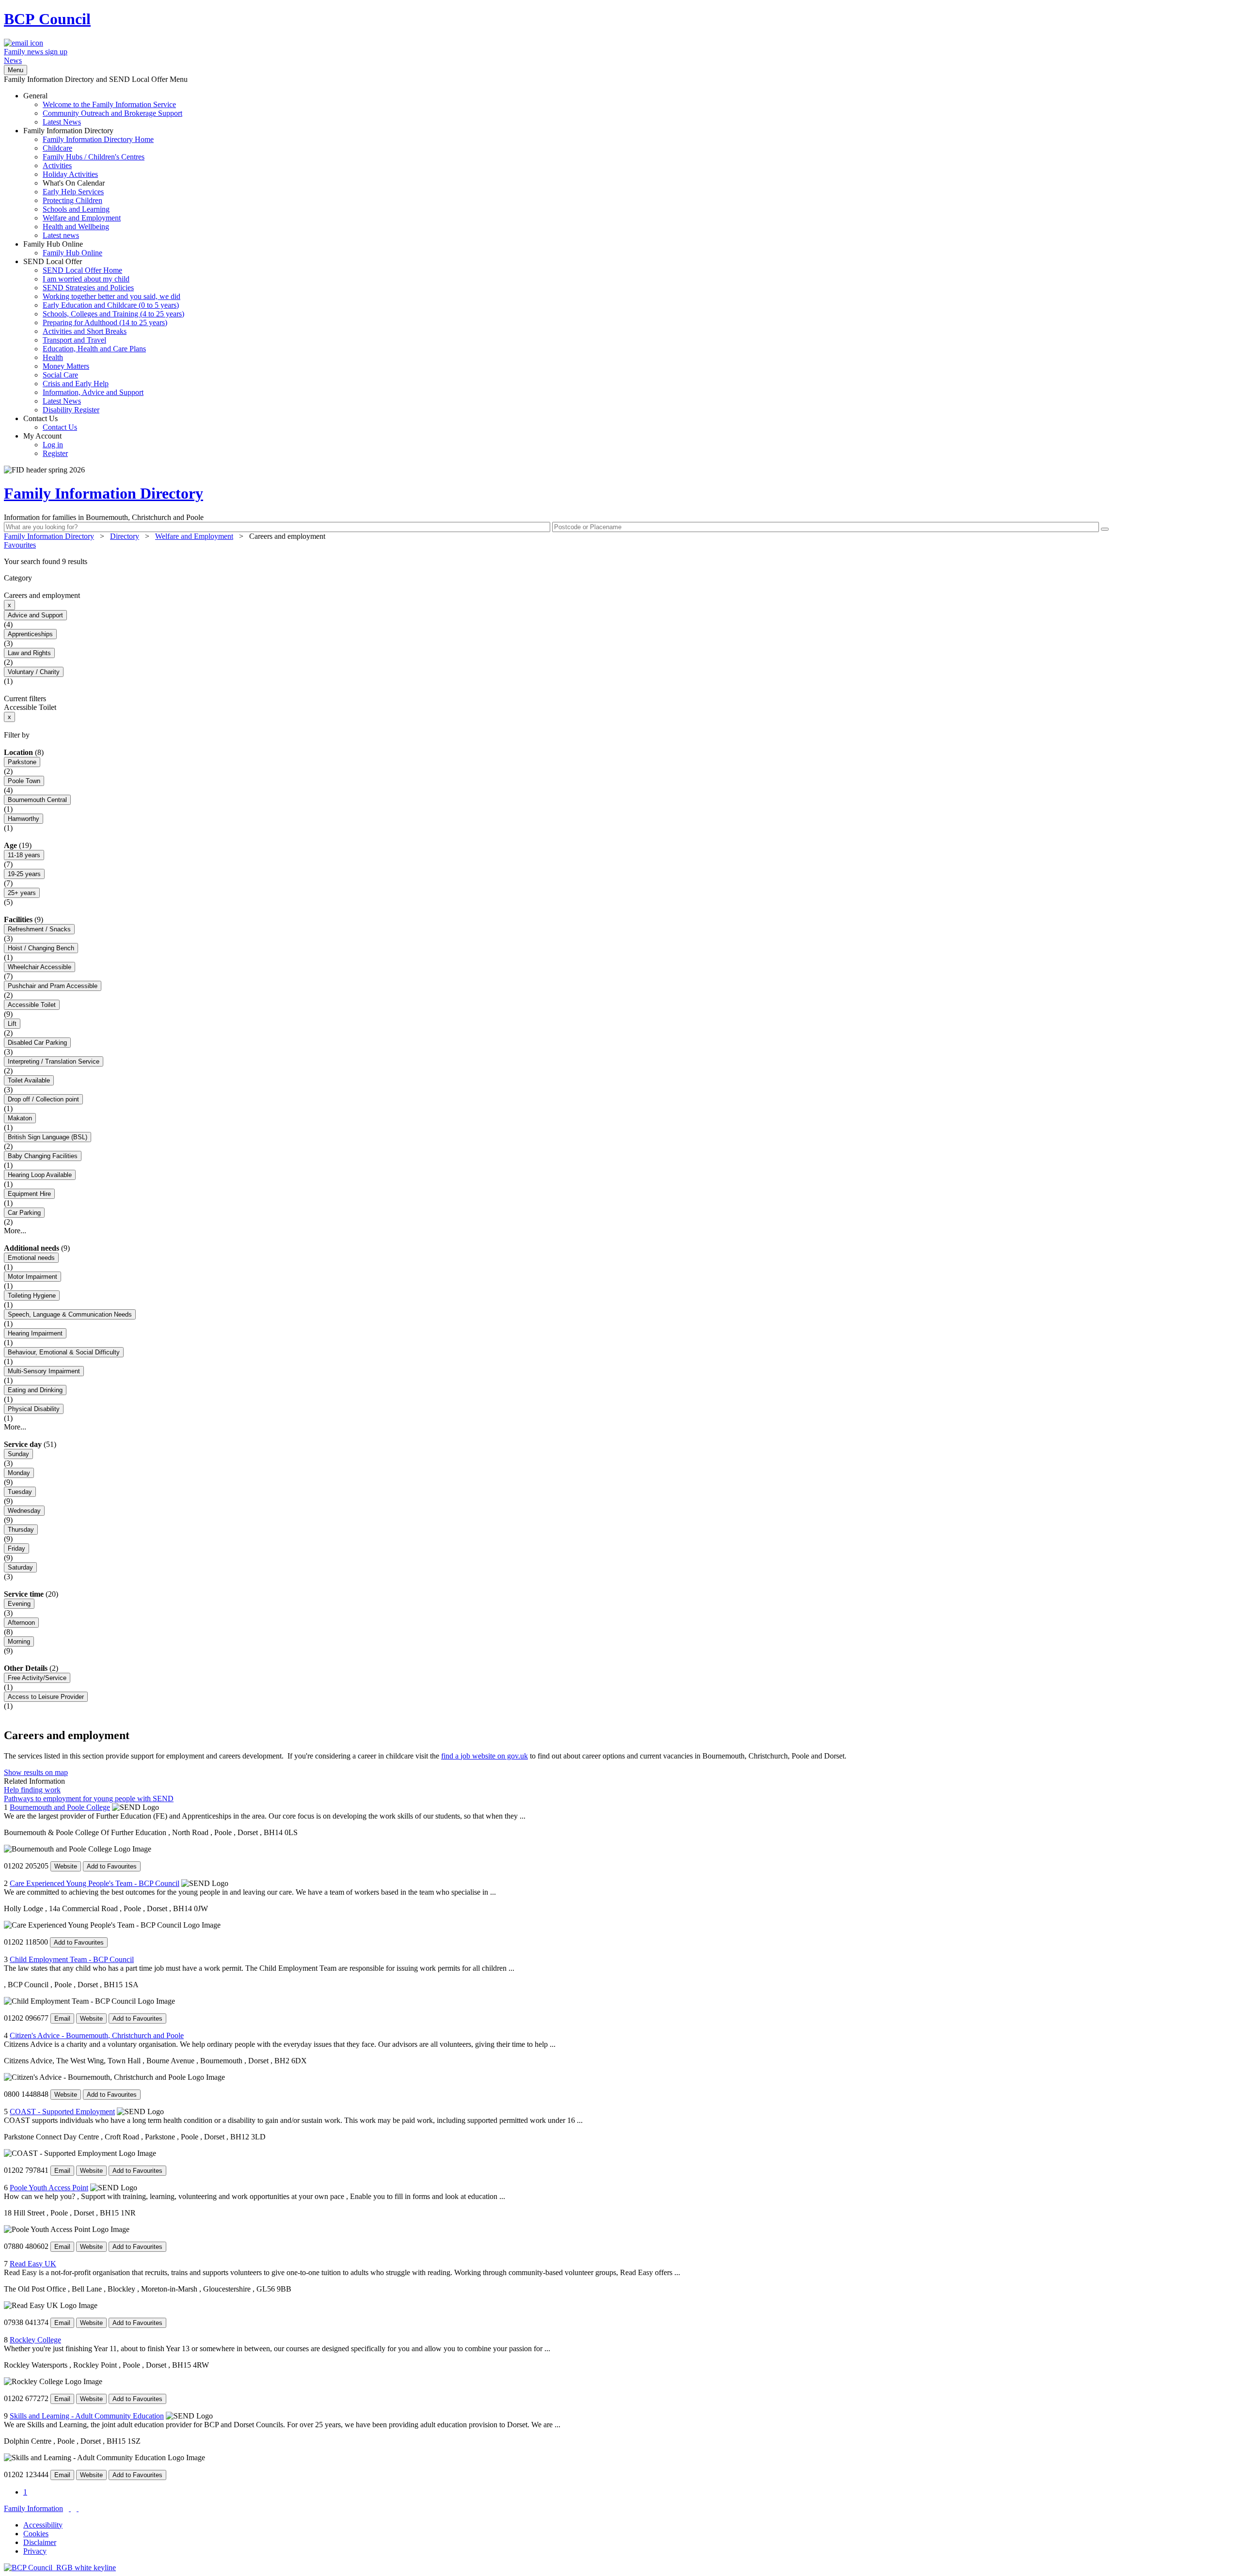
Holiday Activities (70, 174)
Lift (12, 1024)
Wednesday (24, 1511)
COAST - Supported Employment (62, 2112)
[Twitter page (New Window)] (70, 2508)
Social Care (60, 375)
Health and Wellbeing (76, 227)
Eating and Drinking (35, 1390)
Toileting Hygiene (32, 1296)
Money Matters (66, 366)
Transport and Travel (74, 340)
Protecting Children (72, 200)
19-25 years (24, 874)
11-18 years (24, 855)
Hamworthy (24, 819)
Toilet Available (29, 1080)
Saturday (20, 1567)
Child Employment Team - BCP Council (72, 1959)
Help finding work (32, 1790)
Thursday (21, 1530)
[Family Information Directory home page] (60, 2568)
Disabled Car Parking (37, 1043)
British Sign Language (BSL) (48, 1137)
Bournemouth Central (37, 800)
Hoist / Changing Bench (41, 948)
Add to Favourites (112, 1866)
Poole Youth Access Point (49, 2188)
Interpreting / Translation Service (54, 1061)
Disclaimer (40, 2542)
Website (66, 1866)
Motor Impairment (32, 1277)
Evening (19, 1604)
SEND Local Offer (104, 336)
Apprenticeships (30, 634)
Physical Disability (34, 1409)
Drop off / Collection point (43, 1099)
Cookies (36, 2534)
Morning (19, 1641)
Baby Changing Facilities (43, 1156)
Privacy (35, 2551)
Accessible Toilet (32, 1005)
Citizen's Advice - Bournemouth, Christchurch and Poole (97, 2035)
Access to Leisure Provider (46, 1697)
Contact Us (50, 423)
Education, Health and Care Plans (94, 349)
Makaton (20, 1118)
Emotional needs (31, 1258)
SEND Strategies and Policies (88, 288)
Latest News (62, 122)
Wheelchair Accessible (40, 967)
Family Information (33, 2508)
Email (62, 2018)
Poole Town (24, 781)
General (103, 109)
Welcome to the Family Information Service (109, 104)
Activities (57, 165)
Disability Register (71, 410)
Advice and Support (35, 615)
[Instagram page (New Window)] (78, 2508)
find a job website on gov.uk (485, 1756)
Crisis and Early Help (76, 384)
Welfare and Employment (82, 218)
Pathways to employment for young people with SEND (89, 1798)
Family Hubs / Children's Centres (94, 157)
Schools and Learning (76, 209)
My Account (46, 445)
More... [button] (15, 1231)
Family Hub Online (63, 248)
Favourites (20, 545)
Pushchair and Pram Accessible (53, 986)
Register (55, 453)
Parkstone (22, 762)
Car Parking (24, 1213)
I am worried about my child (86, 279)
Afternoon (21, 1623)
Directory (125, 536)
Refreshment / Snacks (39, 929)
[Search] (1105, 529)
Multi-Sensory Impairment (44, 1371)
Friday (16, 1548)
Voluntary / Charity (34, 672)
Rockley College (35, 2340)
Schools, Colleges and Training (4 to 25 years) (113, 314)
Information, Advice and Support (93, 392)
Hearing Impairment (35, 1333)
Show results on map (36, 1772)
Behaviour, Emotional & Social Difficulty (64, 1352)
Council (47, 19)
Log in (53, 445)
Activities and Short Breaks (85, 331)
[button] (620, 562)
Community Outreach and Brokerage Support (112, 113)
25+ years (22, 893)
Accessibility (43, 2525)
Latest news (61, 235)
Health (53, 357)
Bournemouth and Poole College (60, 1807)
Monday (19, 1473)
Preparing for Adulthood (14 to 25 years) (105, 322)
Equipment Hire (29, 1194)
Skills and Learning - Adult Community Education (87, 2416)
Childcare (57, 148)
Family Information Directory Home (98, 139)
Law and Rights (29, 653)
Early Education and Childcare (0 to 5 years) (111, 305)
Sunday (18, 1454)
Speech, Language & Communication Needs (70, 1314)
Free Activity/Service (37, 1678)
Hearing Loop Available (40, 1175)
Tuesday (20, 1492)
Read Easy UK (33, 2264)
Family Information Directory (88, 183)
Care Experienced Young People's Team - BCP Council (95, 1883)
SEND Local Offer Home (82, 270)
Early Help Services (73, 192)
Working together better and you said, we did (111, 296)
